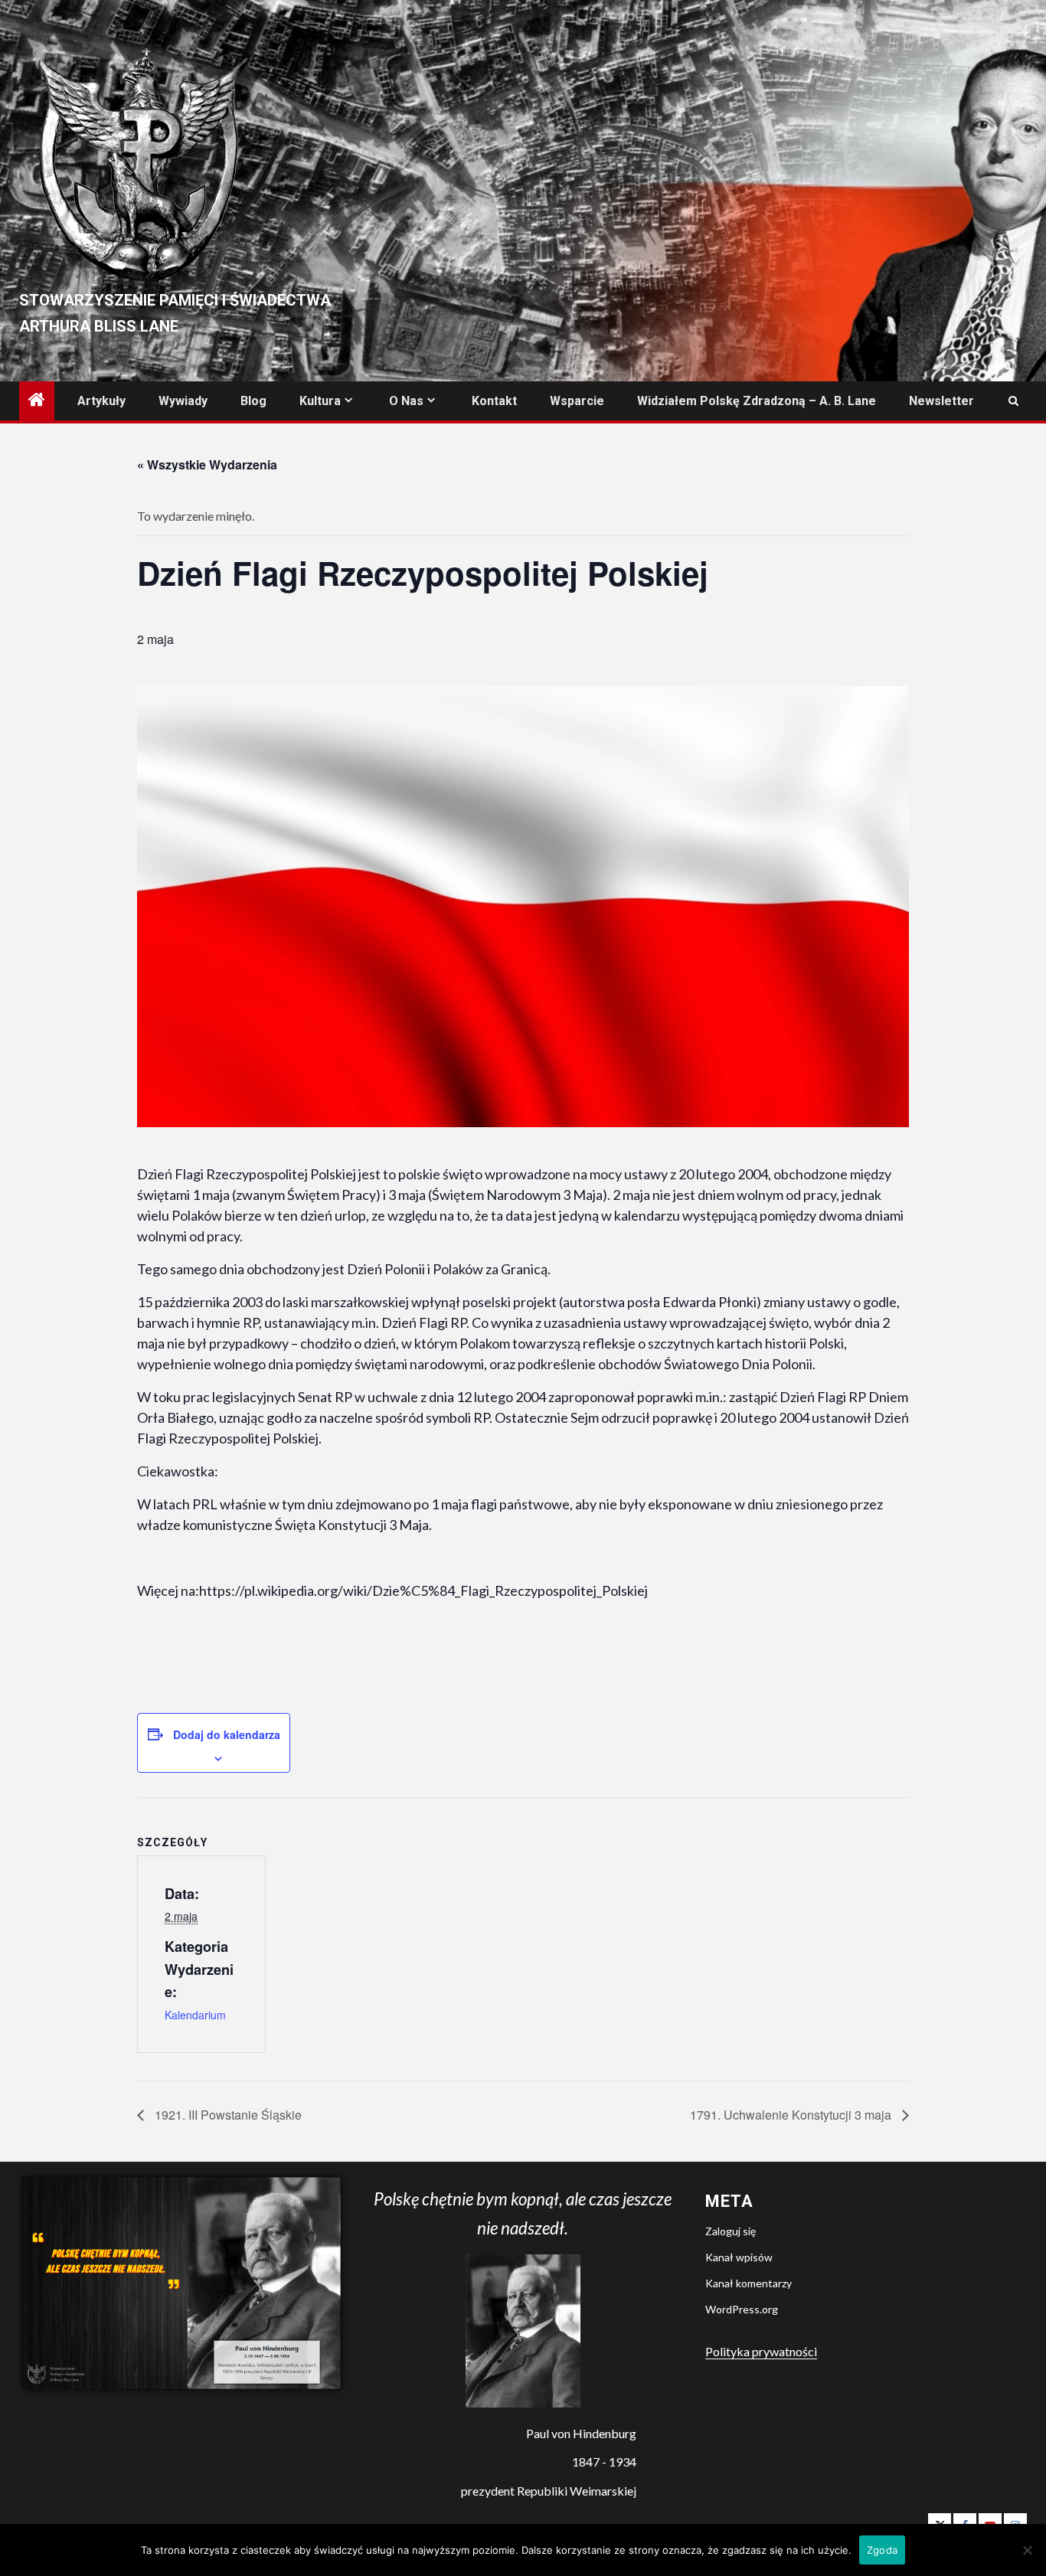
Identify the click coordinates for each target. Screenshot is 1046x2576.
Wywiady (183, 401)
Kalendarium (195, 2015)
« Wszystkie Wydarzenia (207, 464)
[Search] (1013, 401)
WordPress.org (742, 2309)
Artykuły (101, 401)
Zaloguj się (731, 2231)
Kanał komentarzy (749, 2283)
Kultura (320, 401)
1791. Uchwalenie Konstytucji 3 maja (792, 2115)
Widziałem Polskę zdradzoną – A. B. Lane (757, 401)
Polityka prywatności (761, 2351)
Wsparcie (577, 401)
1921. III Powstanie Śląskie (227, 2115)
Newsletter (941, 401)
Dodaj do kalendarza (227, 1734)
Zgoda (882, 2550)
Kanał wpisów (739, 2257)
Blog (253, 401)
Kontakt (494, 401)
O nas (406, 401)
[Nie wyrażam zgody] (1027, 2550)
